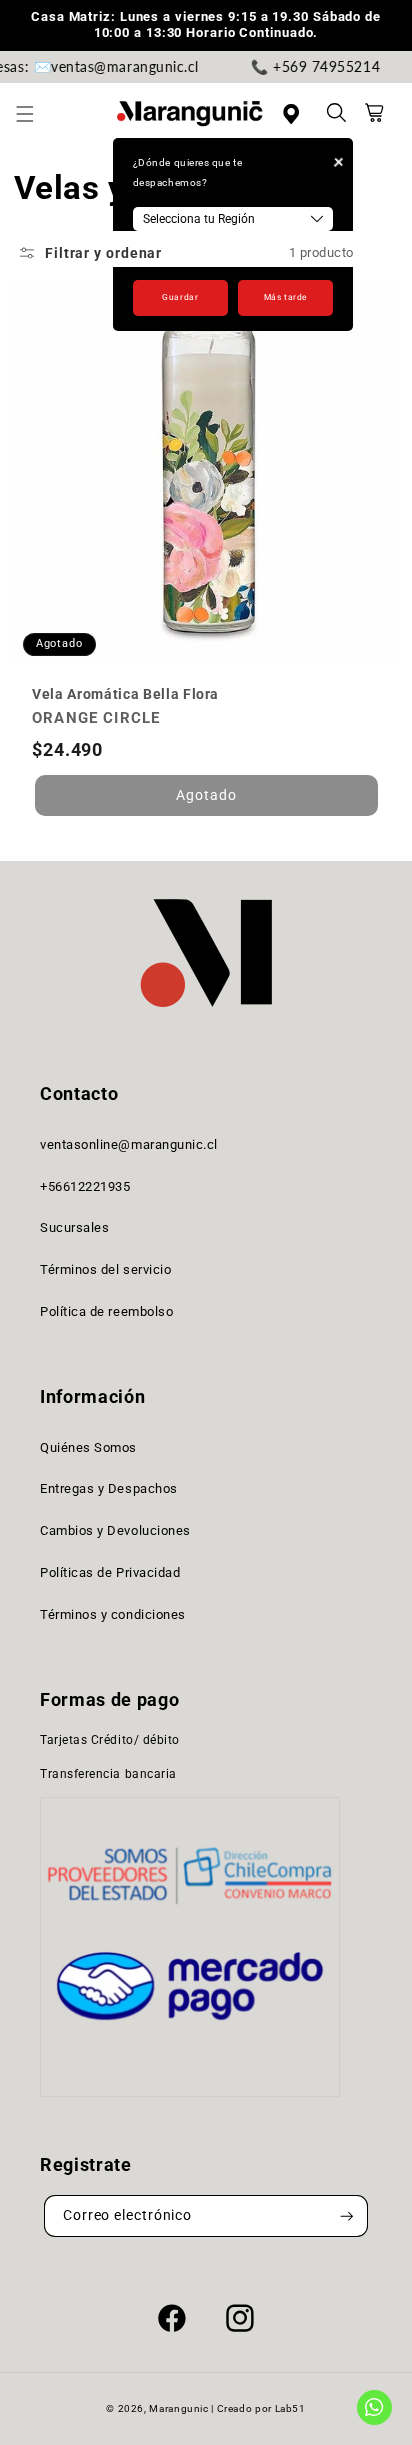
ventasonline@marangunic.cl (129, 1144)
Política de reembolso (106, 1311)
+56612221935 (85, 1186)
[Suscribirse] (347, 2216)
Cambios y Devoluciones (115, 1530)
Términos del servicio (105, 1269)
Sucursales (74, 1227)
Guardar (180, 297)
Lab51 (290, 2408)
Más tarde (285, 297)
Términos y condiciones (113, 1614)
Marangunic (178, 2408)
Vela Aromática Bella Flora (125, 694)
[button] (36, 114)
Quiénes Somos (88, 1447)
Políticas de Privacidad (110, 1572)
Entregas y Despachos (109, 1488)
